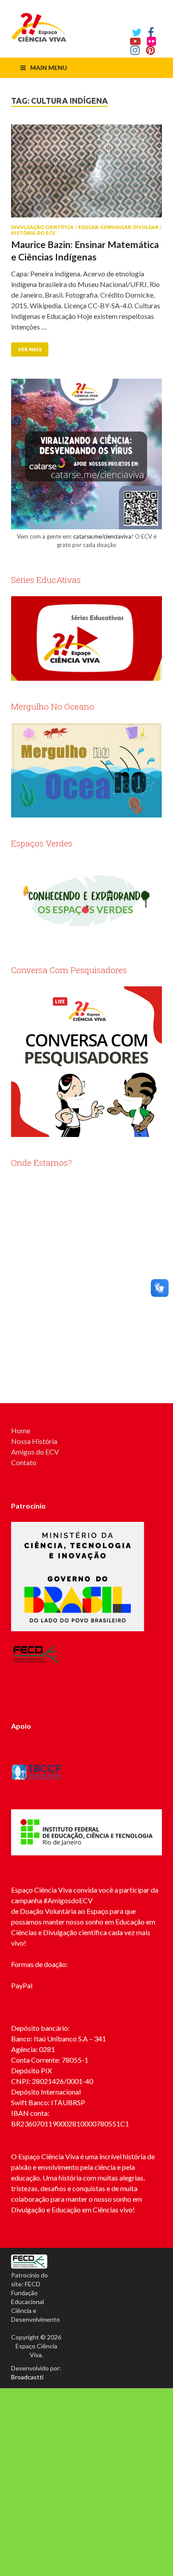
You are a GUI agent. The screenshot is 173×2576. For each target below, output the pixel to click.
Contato (24, 1462)
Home (21, 1430)
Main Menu (49, 68)
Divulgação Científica (42, 227)
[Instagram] (135, 50)
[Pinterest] (151, 50)
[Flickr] (151, 41)
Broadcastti (27, 2377)
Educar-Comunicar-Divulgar (118, 227)
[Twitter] (137, 32)
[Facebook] (151, 32)
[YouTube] (135, 41)
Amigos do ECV (35, 1452)
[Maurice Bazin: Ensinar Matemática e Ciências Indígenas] (86, 175)
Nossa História (34, 1441)
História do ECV (33, 233)
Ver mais (30, 349)
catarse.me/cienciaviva (102, 536)
